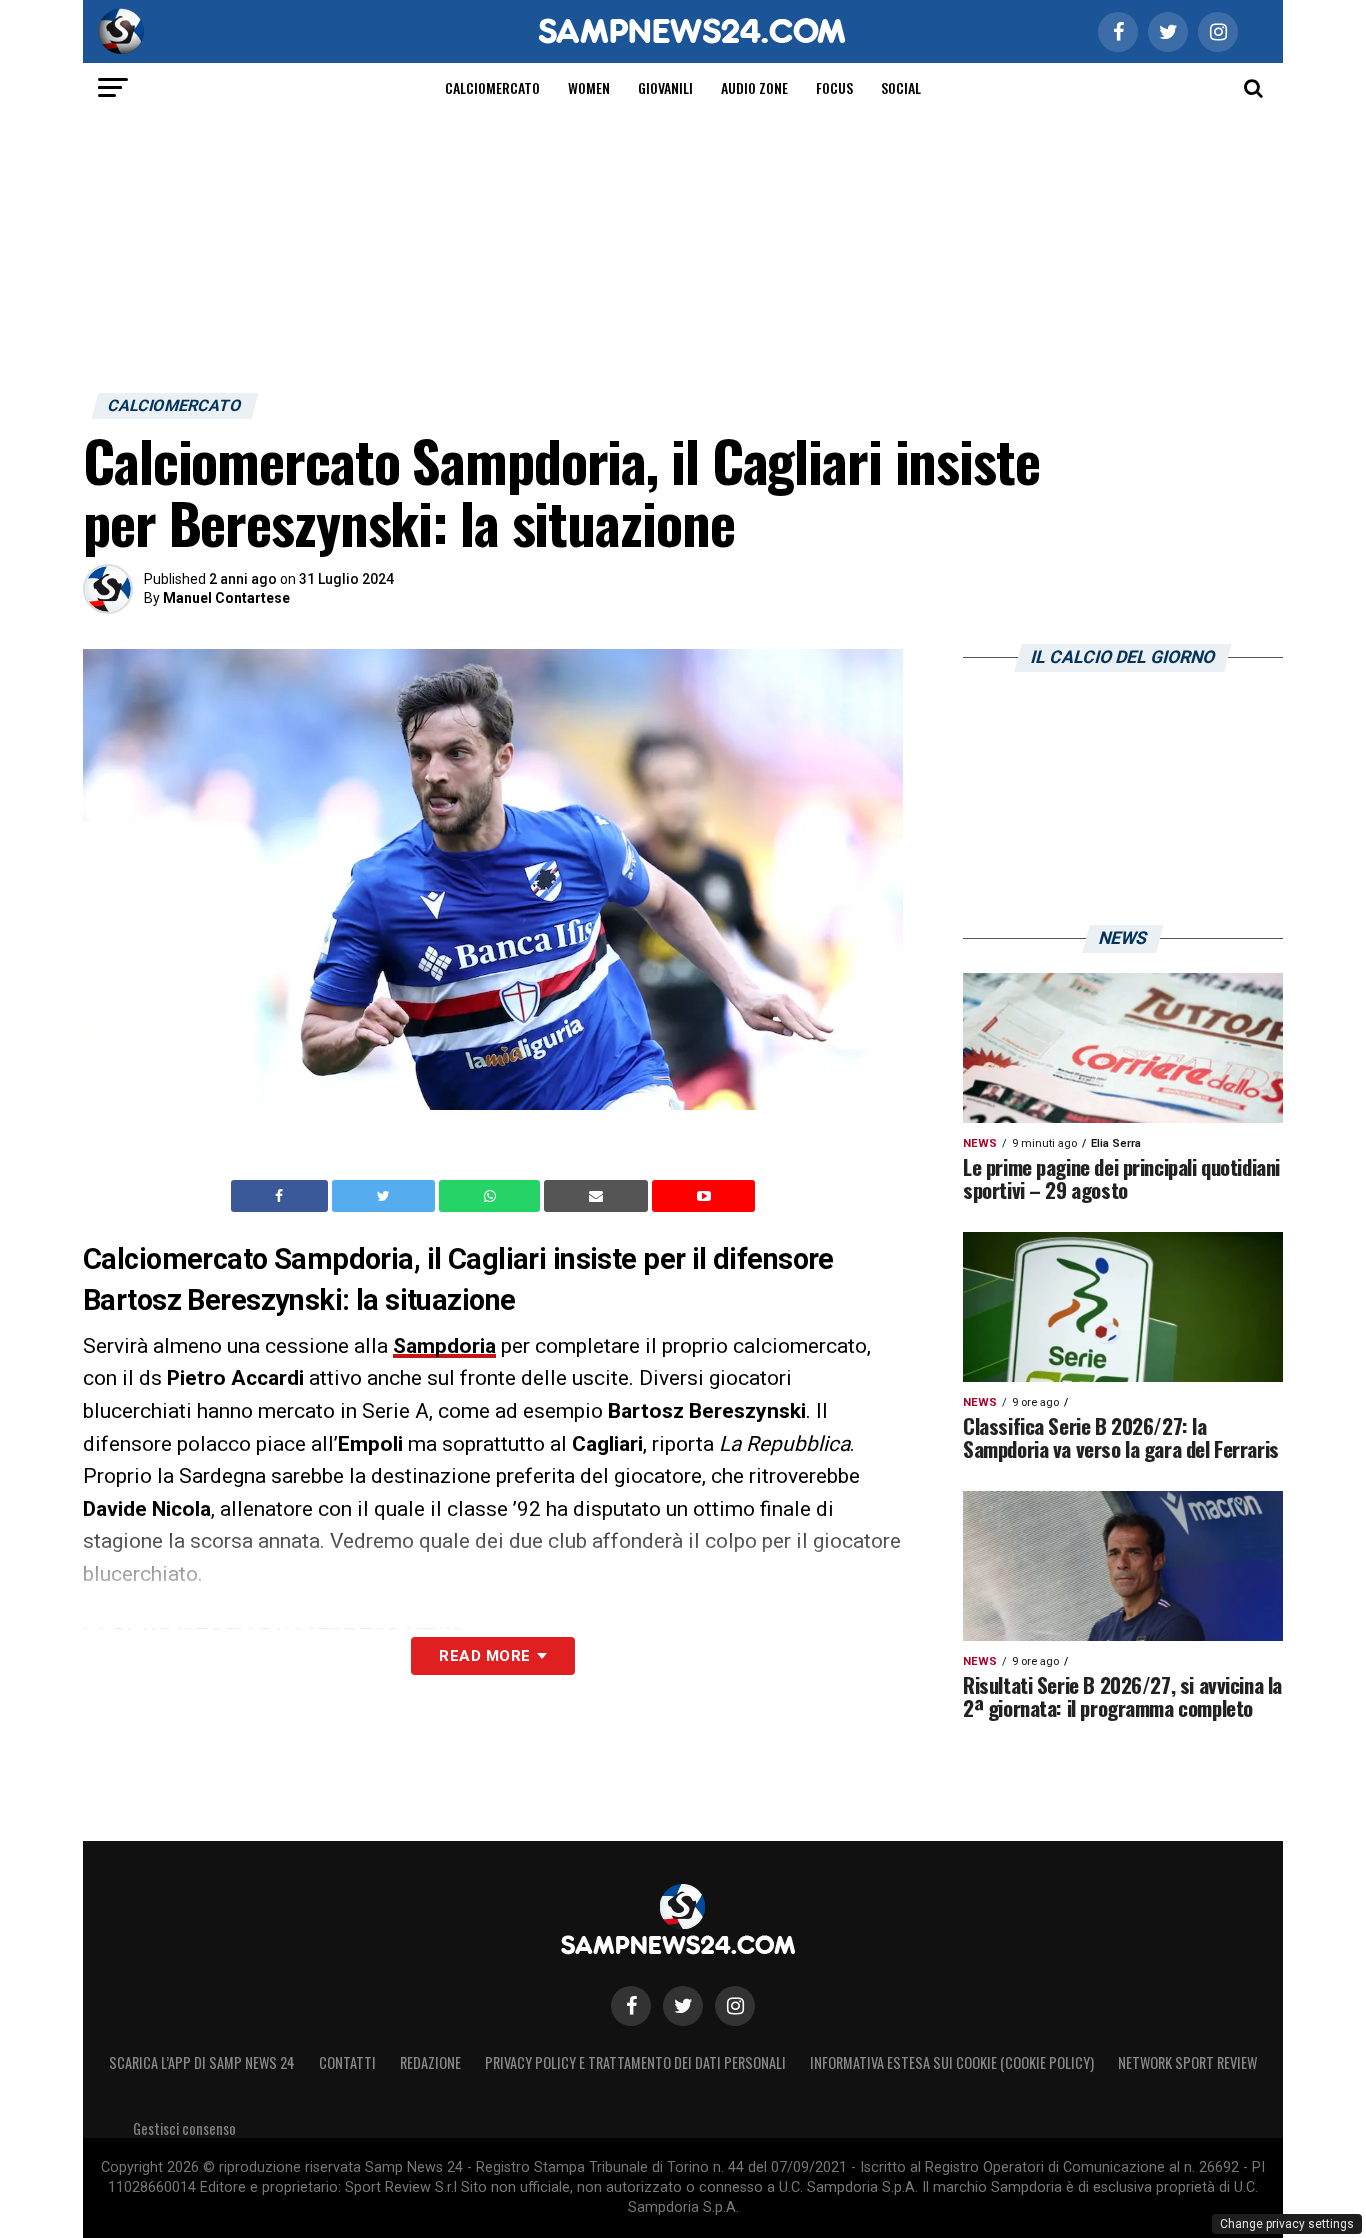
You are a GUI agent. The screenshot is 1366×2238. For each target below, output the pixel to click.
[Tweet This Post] (385, 1196)
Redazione (430, 2062)
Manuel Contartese (226, 598)
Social (901, 87)
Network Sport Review (1187, 2062)
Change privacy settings (1287, 2224)
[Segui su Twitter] (683, 2006)
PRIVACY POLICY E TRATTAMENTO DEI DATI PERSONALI (635, 2062)
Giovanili (665, 87)
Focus (834, 87)
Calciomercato (492, 87)
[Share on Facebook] (282, 1196)
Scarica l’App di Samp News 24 (202, 2062)
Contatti (347, 2062)
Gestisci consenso (184, 2128)
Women (589, 87)
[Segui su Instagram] (735, 2006)
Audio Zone (754, 87)
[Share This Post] (492, 1196)
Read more (484, 1656)
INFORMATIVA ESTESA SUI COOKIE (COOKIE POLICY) (952, 2062)
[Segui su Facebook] (631, 2006)
